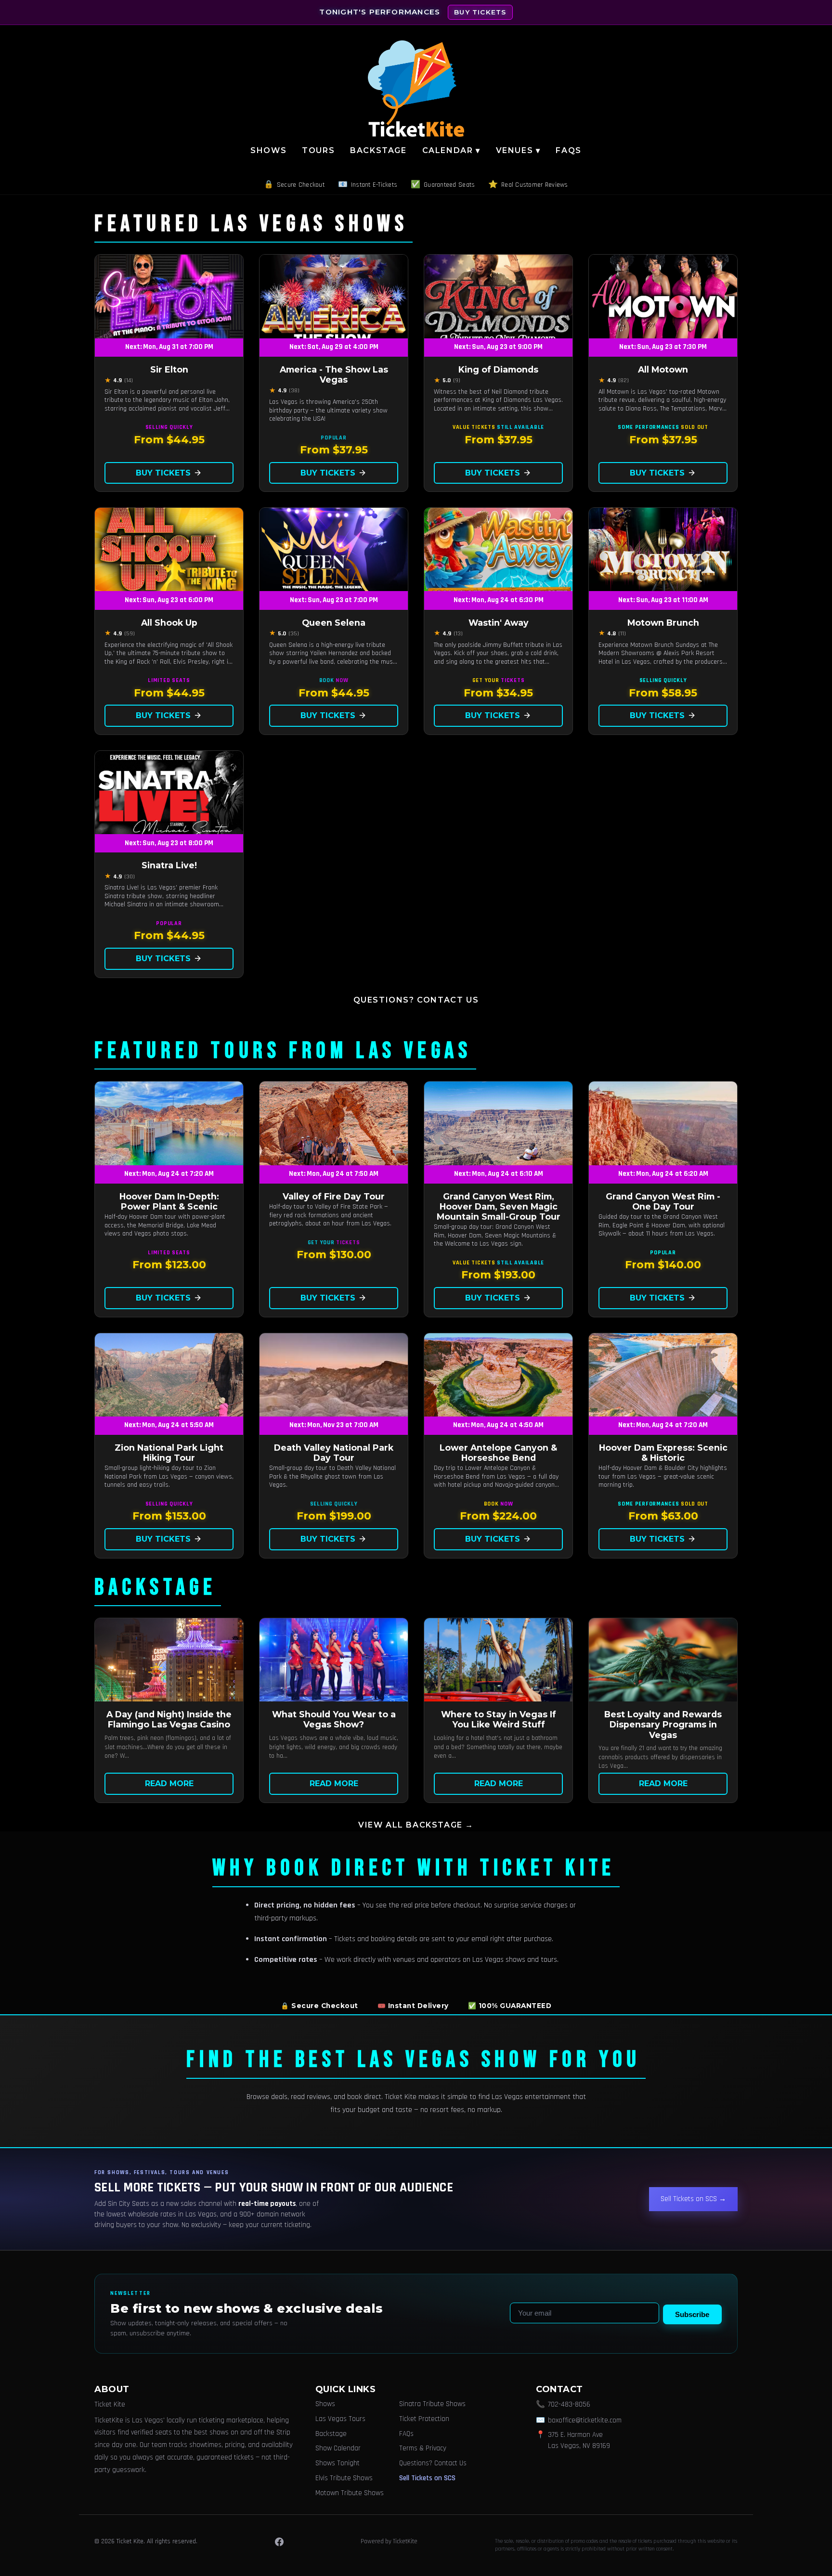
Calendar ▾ (451, 150)
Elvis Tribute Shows (344, 2478)
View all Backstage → (416, 1825)
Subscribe (692, 2314)
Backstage (378, 150)
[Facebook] (279, 2542)
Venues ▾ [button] (518, 150)
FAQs (568, 150)
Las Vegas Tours (340, 2419)
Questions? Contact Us (416, 1000)
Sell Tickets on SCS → (693, 2199)
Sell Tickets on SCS (427, 2478)
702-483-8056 (569, 2404)
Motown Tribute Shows (350, 2493)
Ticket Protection (424, 2419)
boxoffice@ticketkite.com (585, 2420)
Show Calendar (338, 2448)
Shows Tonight (338, 2463)
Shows (268, 150)
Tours (318, 150)
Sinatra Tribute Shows (432, 2404)
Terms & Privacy (423, 2448)
